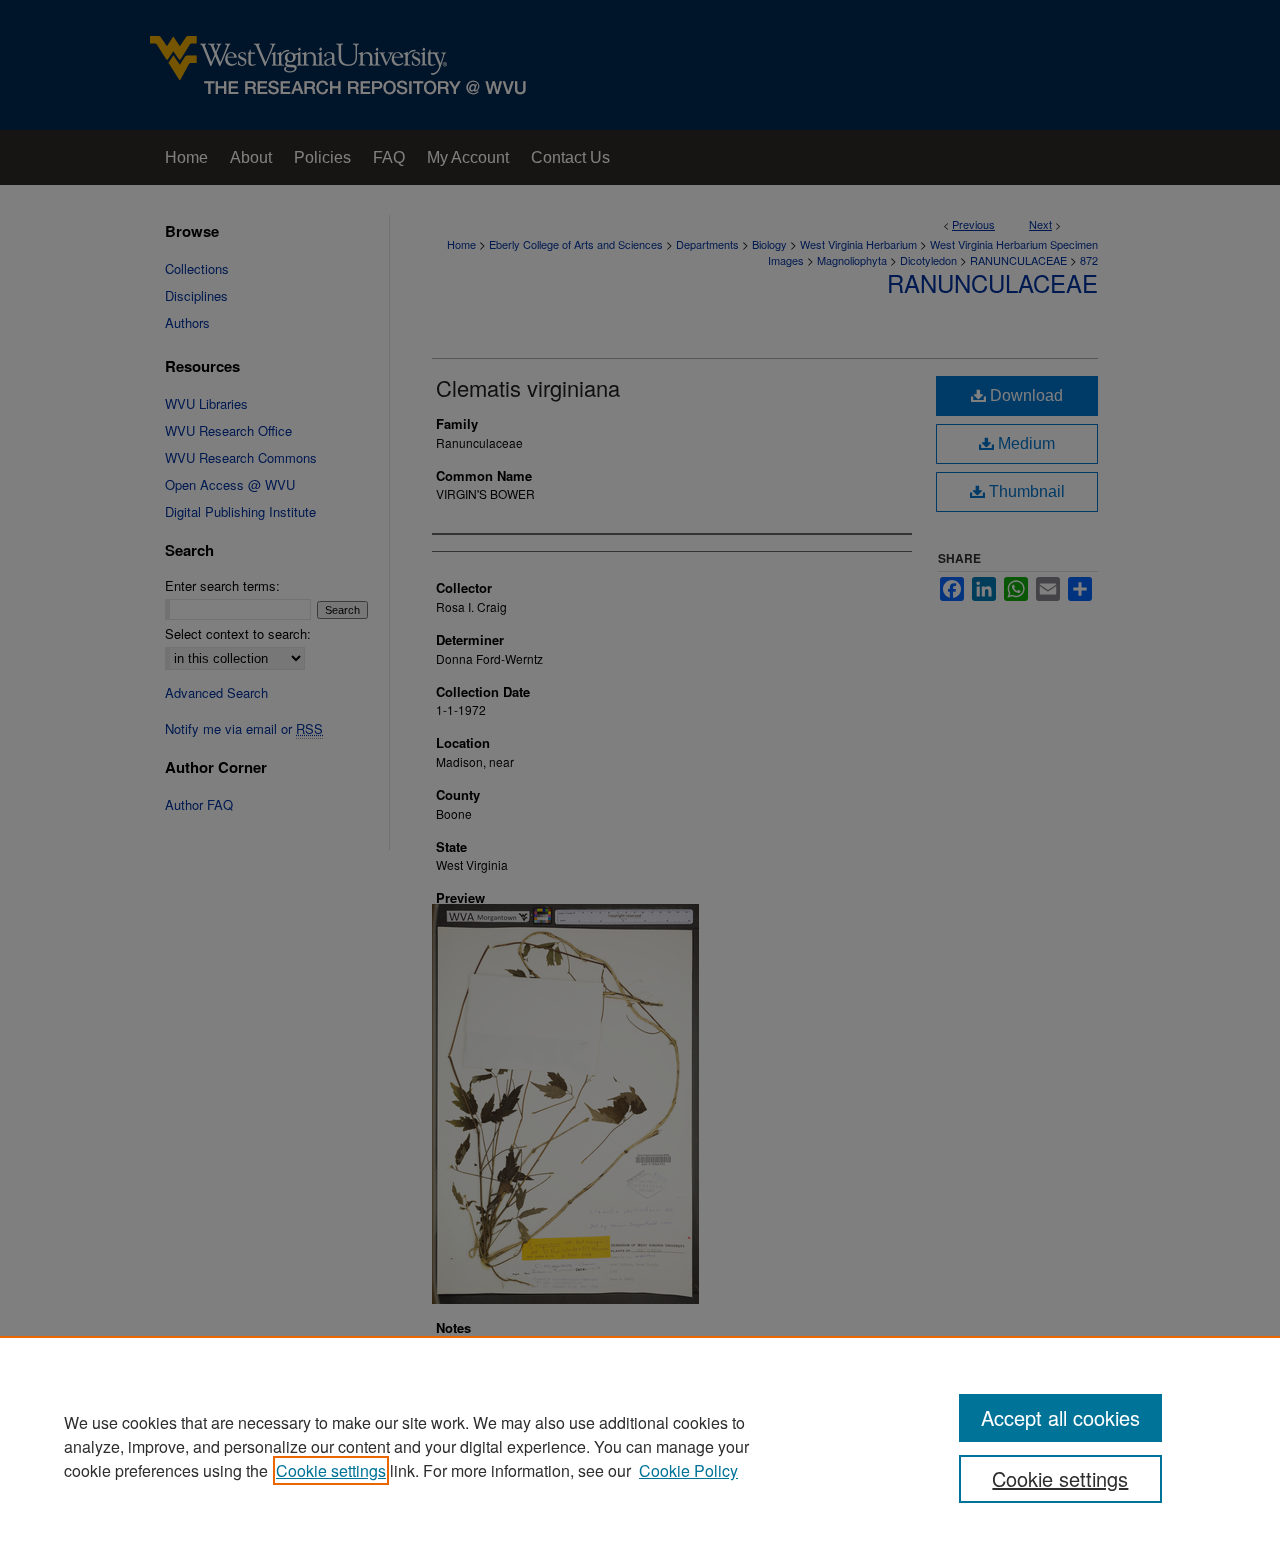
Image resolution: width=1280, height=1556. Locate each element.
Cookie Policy (688, 1470)
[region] (640, 1446)
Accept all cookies (1060, 1417)
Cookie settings (331, 1470)
